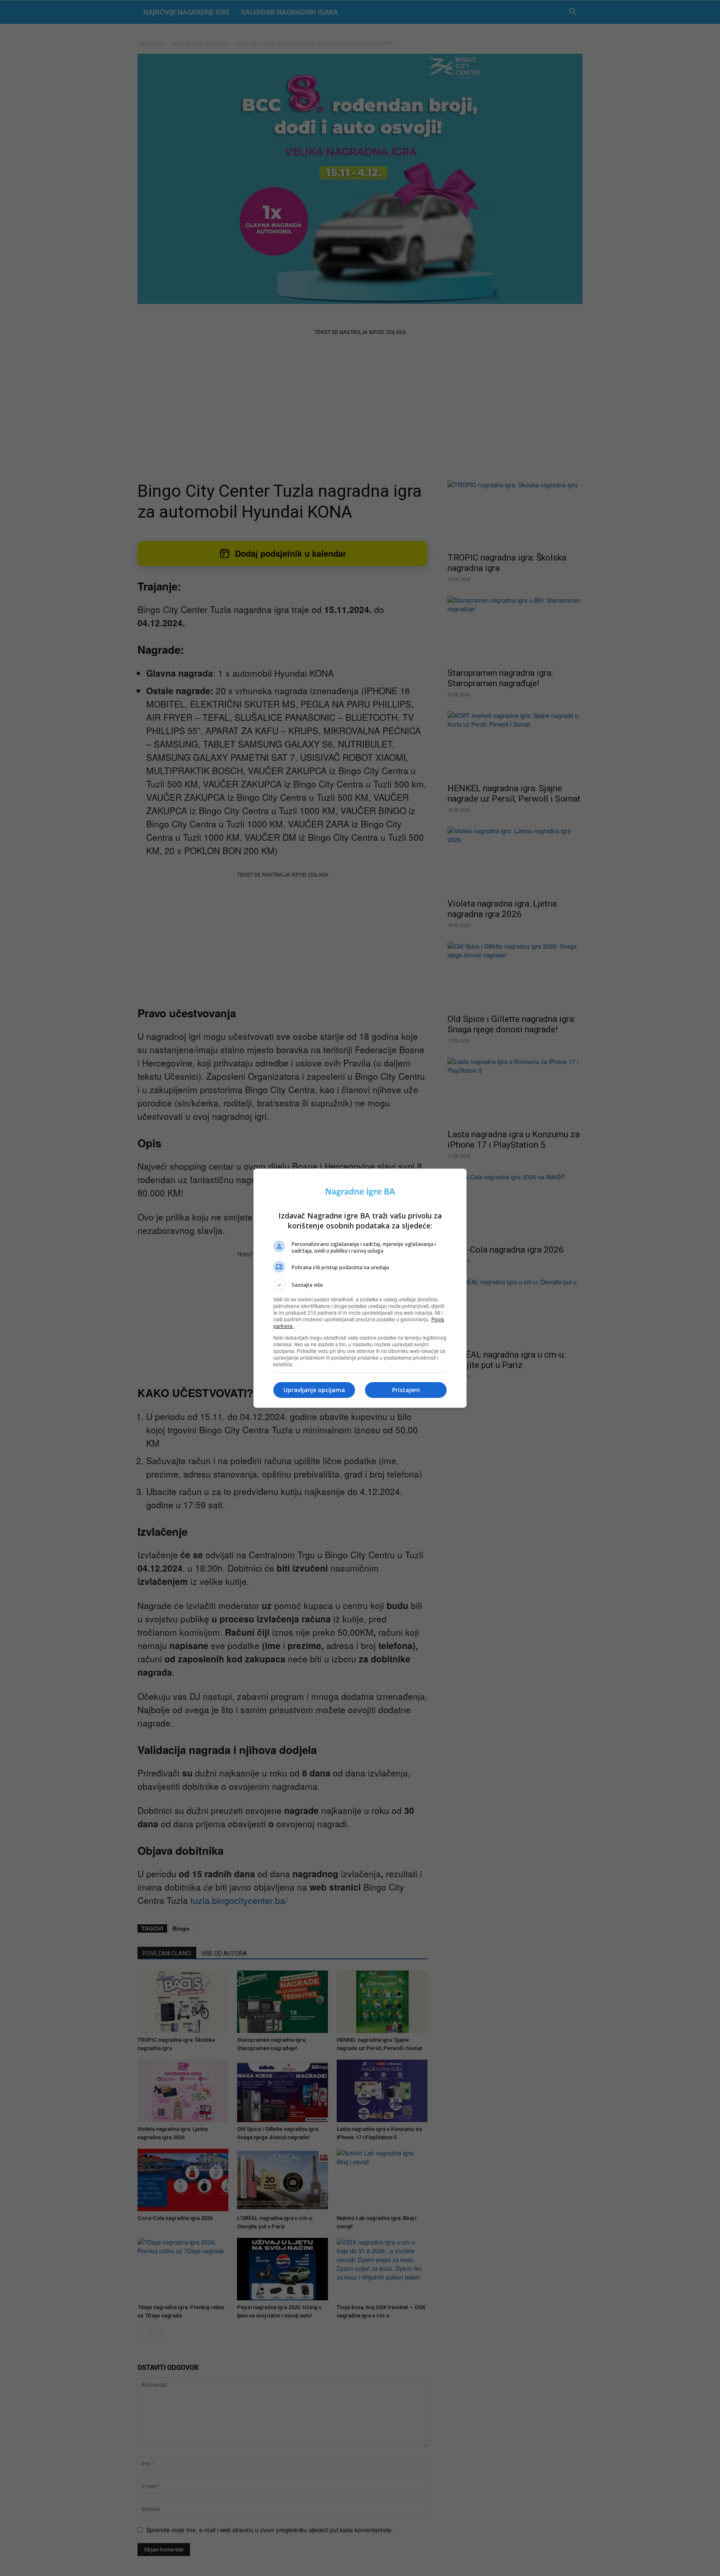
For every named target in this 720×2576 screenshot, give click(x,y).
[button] (360, 1285)
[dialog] (360, 1288)
